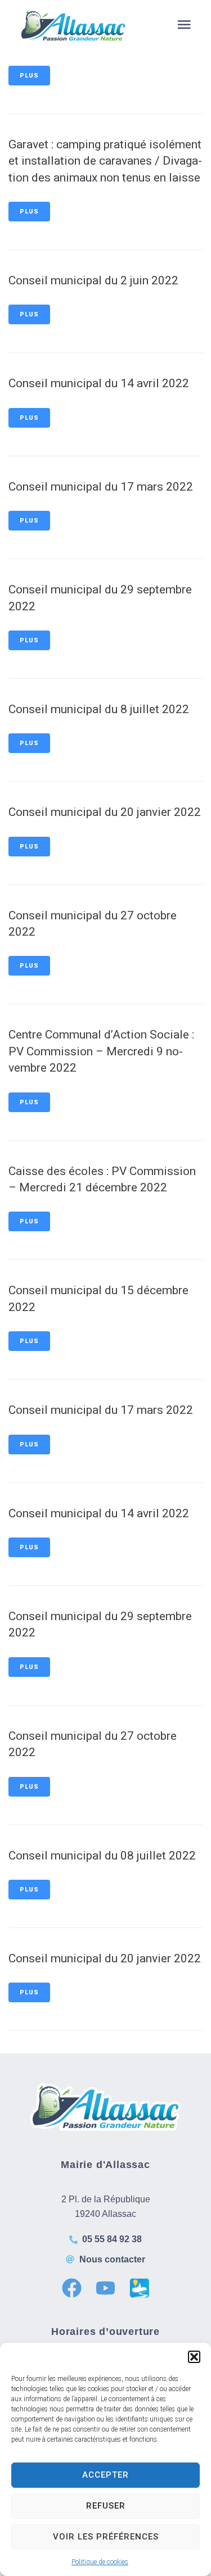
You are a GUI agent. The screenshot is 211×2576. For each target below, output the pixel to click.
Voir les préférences (106, 2537)
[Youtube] (105, 2288)
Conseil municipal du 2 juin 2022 (93, 280)
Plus (29, 76)
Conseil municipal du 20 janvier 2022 (105, 812)
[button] (194, 2357)
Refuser (106, 2506)
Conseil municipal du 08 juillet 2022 (102, 1856)
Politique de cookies (100, 2562)
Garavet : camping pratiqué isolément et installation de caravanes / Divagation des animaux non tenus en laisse (105, 161)
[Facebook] (72, 2288)
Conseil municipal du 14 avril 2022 (99, 383)
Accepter (105, 2475)
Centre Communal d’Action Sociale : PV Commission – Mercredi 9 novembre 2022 (101, 1051)
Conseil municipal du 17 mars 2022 (101, 487)
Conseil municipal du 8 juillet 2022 (99, 709)
